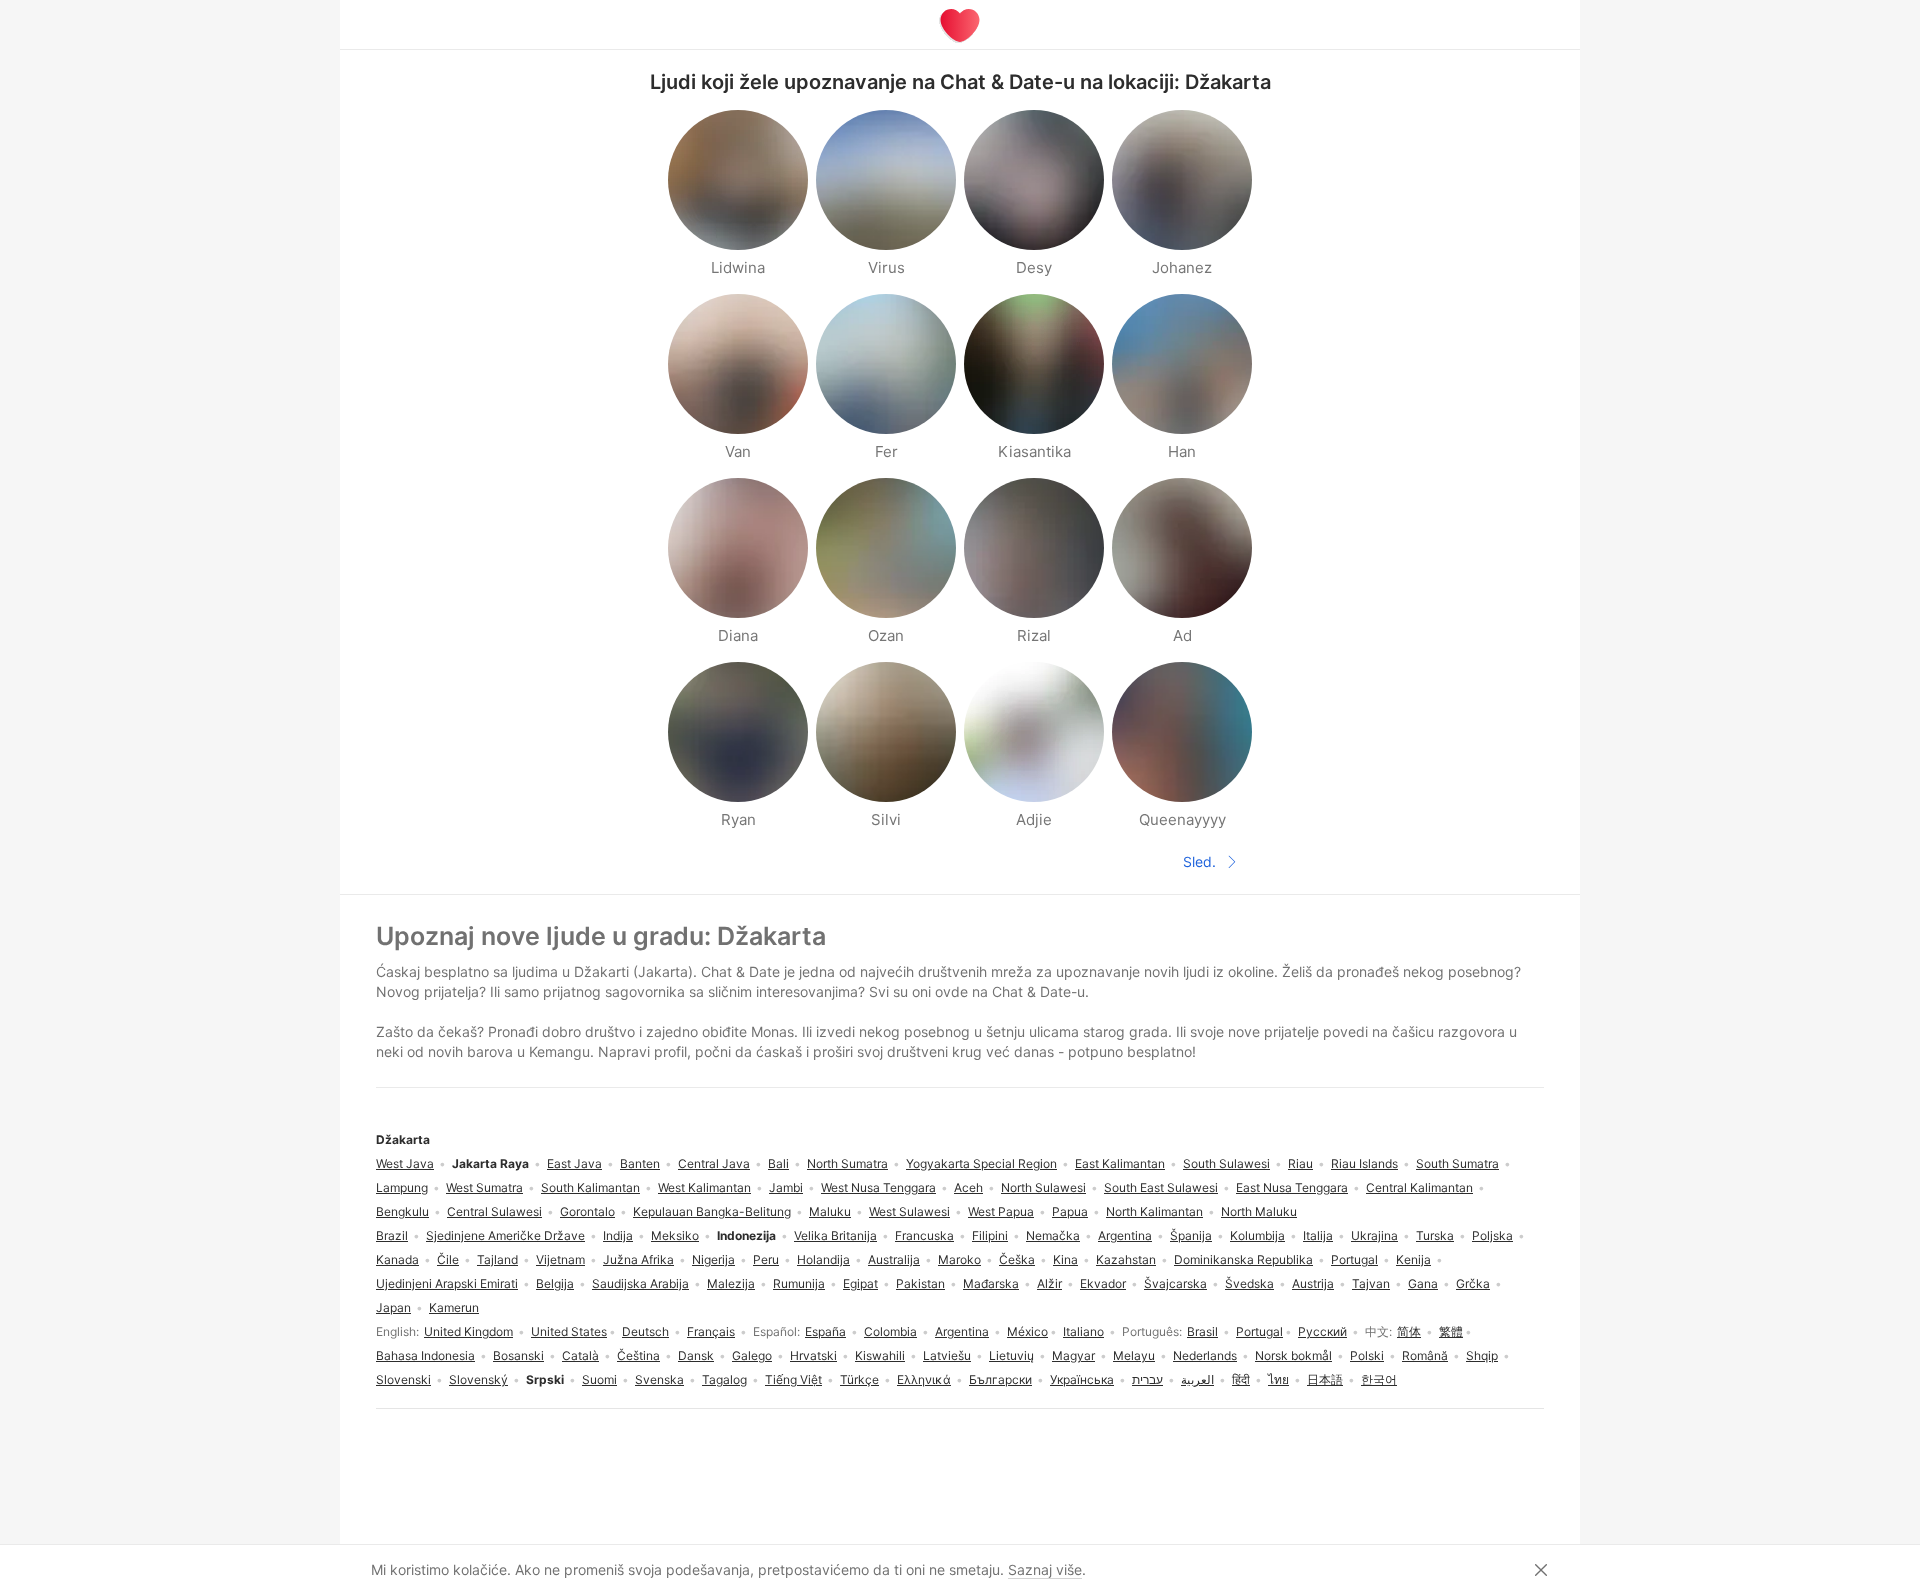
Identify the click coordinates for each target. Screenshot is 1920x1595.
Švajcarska (1175, 1283)
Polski (1367, 1355)
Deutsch (645, 1331)
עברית (1147, 1379)
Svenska (659, 1379)
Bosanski (518, 1355)
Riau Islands (1364, 1163)
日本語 (1325, 1379)
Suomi (599, 1379)
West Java (405, 1163)
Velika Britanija (835, 1235)
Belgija (555, 1283)
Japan (393, 1307)
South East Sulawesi (1161, 1187)
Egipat (860, 1283)
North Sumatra (847, 1163)
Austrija (1313, 1283)
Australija (894, 1259)
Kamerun (454, 1307)
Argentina (962, 1331)
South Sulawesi (1226, 1163)
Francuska (924, 1235)
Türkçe (859, 1379)
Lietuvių (1011, 1355)
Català (580, 1355)
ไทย (1278, 1379)
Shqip (1482, 1355)
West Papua (1001, 1211)
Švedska (1249, 1283)
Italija (1318, 1235)
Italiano (1083, 1331)
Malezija (731, 1283)
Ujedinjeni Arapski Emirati (447, 1283)
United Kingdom (468, 1331)
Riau (1300, 1163)
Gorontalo (587, 1211)
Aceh (968, 1187)
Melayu (1134, 1355)
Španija (1191, 1235)
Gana (1423, 1283)
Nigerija (713, 1259)
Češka (1017, 1259)
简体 (1409, 1331)
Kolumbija (1257, 1235)
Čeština (638, 1355)
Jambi (786, 1187)
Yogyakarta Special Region (981, 1163)
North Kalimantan (1154, 1211)
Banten (640, 1163)
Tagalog (724, 1379)
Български (1000, 1379)
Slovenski (403, 1379)
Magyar (1073, 1355)
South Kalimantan (590, 1187)
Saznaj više (1045, 1569)
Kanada (397, 1259)
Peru (766, 1259)
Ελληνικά (924, 1379)
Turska (1435, 1235)
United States (569, 1331)
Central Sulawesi (494, 1211)
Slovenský (478, 1379)
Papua (1070, 1211)
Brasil (1202, 1331)
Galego (752, 1355)
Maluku (830, 1211)
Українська (1082, 1379)
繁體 (1451, 1331)
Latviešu (947, 1355)
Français (711, 1331)
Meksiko (675, 1235)
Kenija (1413, 1259)
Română (1425, 1355)
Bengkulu (402, 1211)
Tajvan (1371, 1283)
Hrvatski (813, 1355)
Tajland (497, 1259)
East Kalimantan (1120, 1163)
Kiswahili (880, 1355)
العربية (1197, 1379)
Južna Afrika (638, 1259)
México (1027, 1331)
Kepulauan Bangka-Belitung (712, 1211)
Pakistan (920, 1283)
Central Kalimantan (1419, 1187)
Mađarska (991, 1283)
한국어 (1379, 1379)
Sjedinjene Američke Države (505, 1235)
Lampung (402, 1187)
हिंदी (1241, 1379)
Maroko (959, 1259)
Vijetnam (560, 1259)
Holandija (823, 1259)
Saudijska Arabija (640, 1283)
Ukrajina (1374, 1235)
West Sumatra (484, 1187)
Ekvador (1103, 1283)
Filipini (990, 1235)
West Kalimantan (704, 1187)
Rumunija (799, 1283)
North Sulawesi (1043, 1187)
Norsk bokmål (1293, 1355)
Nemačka (1053, 1235)
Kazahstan (1126, 1259)
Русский (1322, 1331)
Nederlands (1205, 1355)
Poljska (1492, 1235)
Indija (618, 1235)
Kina (1065, 1259)
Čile (448, 1259)
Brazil (392, 1235)
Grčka (1473, 1283)
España (825, 1331)
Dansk (696, 1355)
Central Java (714, 1163)
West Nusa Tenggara (878, 1187)
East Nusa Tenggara (1292, 1187)
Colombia (890, 1331)
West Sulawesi (909, 1211)
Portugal (1259, 1331)
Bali (778, 1163)
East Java (574, 1163)
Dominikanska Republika (1243, 1259)
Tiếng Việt (793, 1379)
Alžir (1049, 1283)
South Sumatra (1457, 1163)
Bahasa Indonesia (425, 1355)
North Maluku (1259, 1211)
